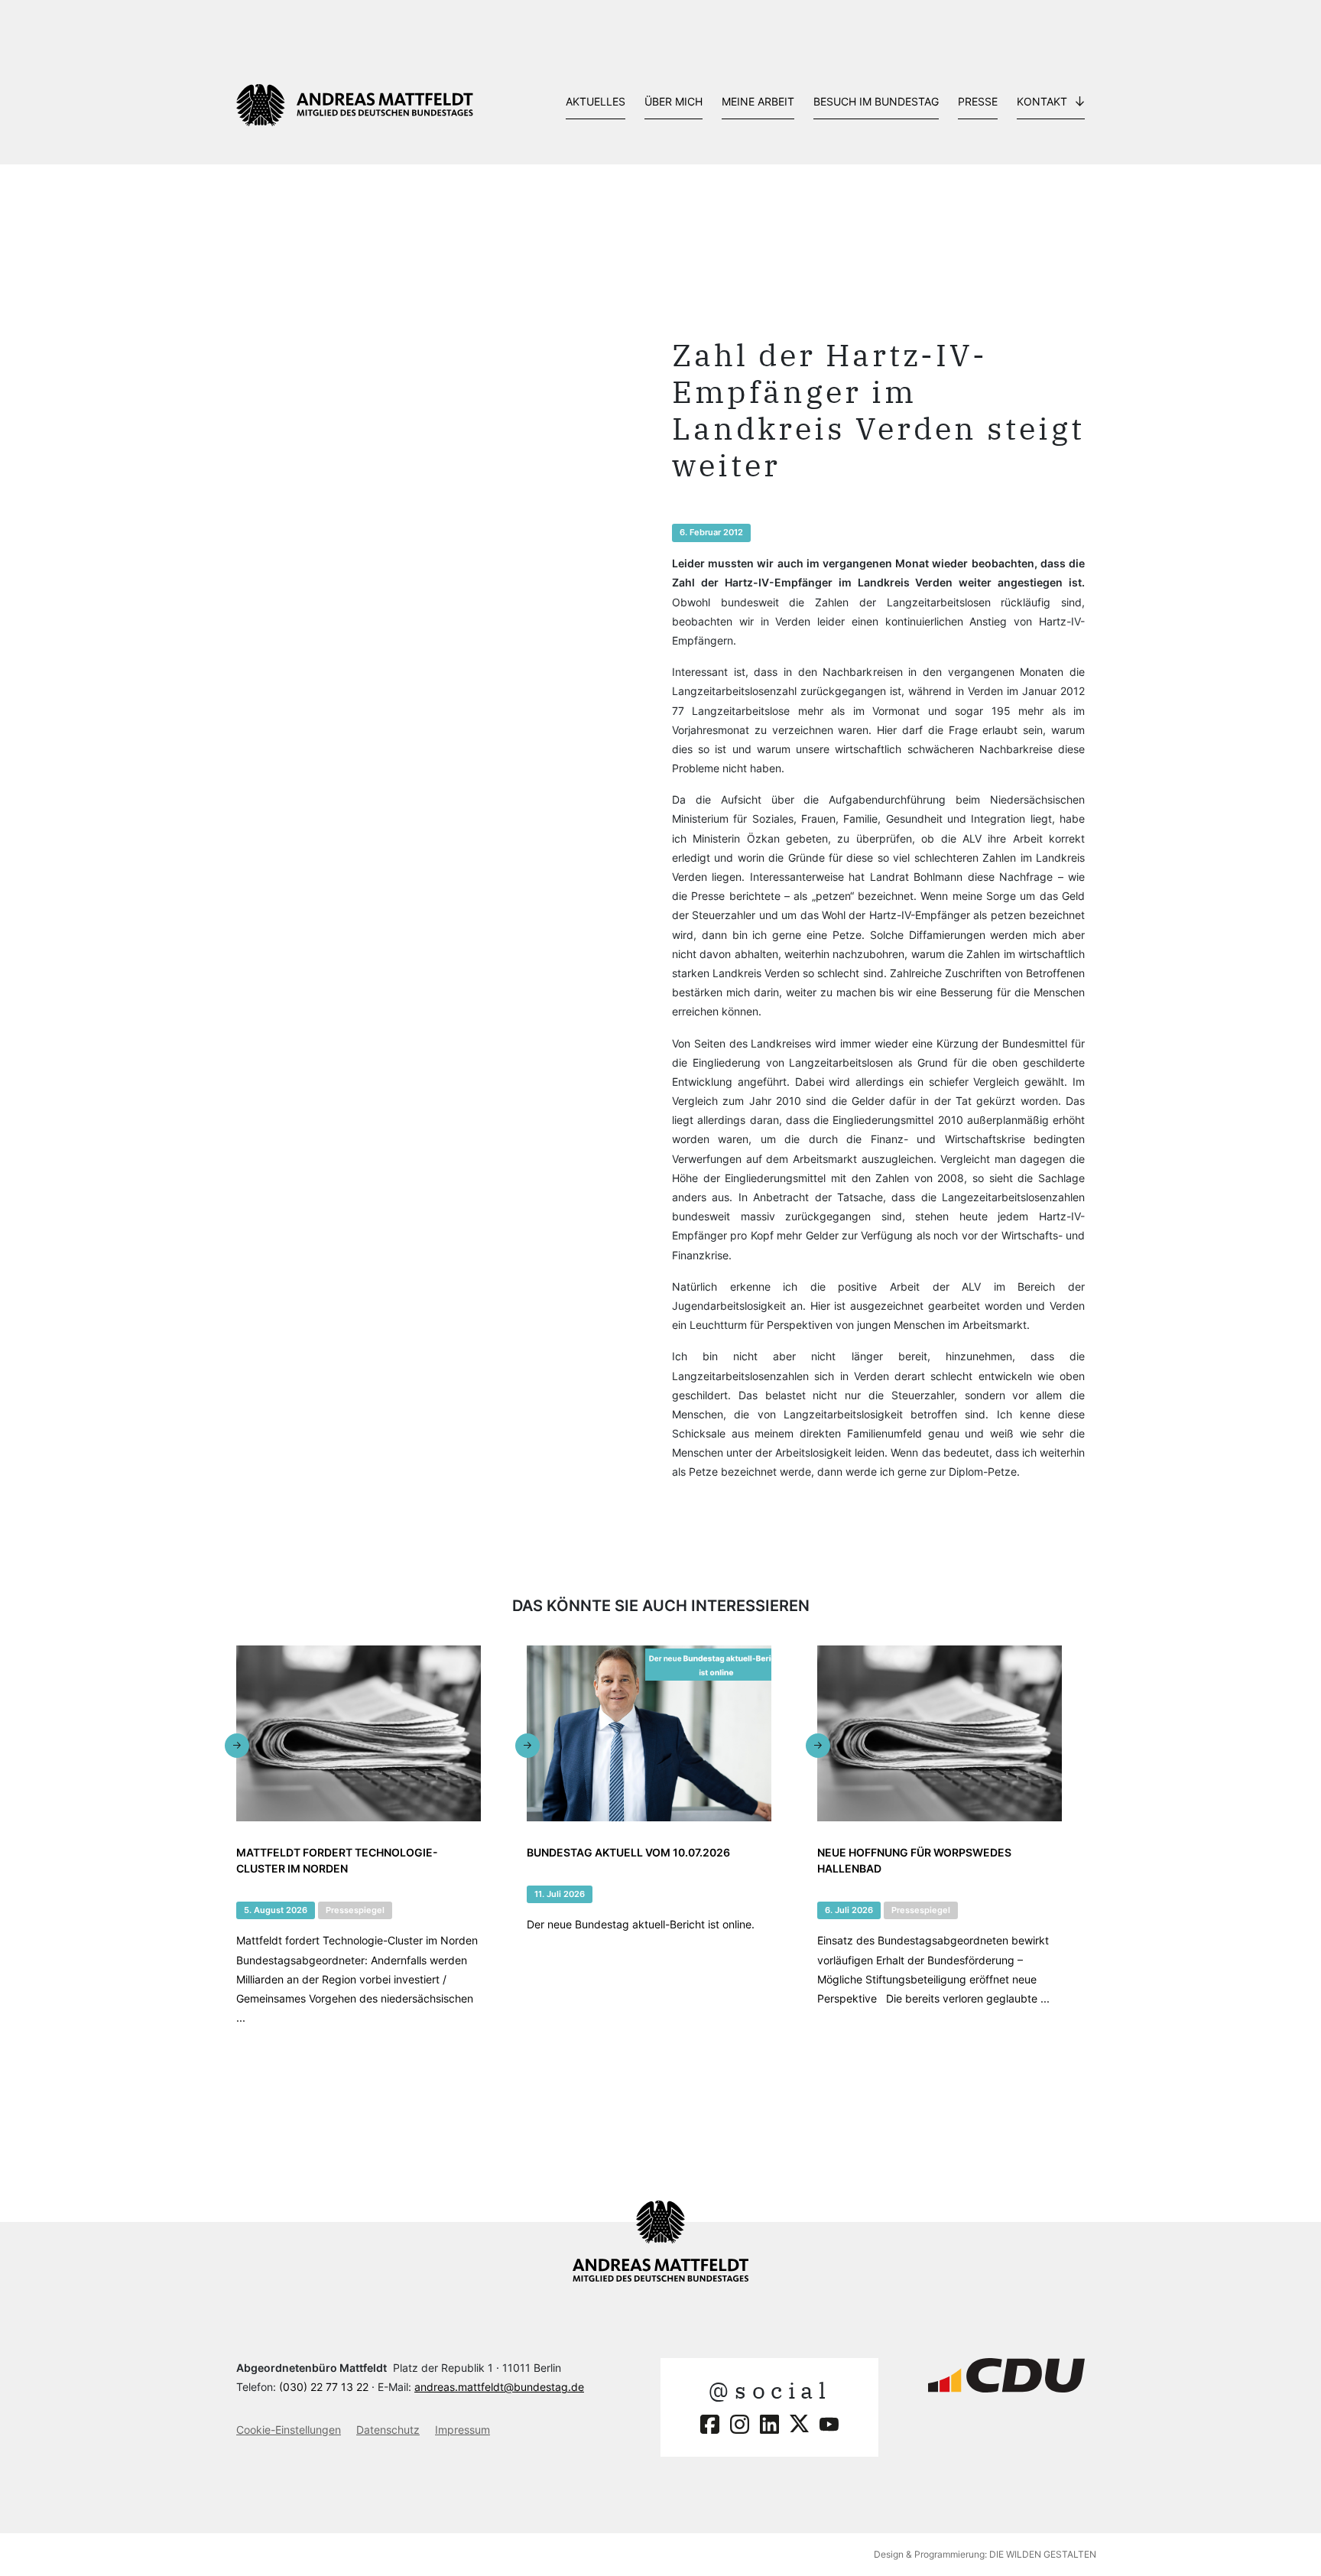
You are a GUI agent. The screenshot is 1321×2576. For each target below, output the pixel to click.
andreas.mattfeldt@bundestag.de (499, 2387)
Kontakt (1042, 101)
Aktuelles (596, 101)
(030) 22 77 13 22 (324, 2387)
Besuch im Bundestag (876, 101)
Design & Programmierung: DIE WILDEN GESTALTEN (985, 2554)
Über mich (673, 101)
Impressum (463, 2430)
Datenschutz (388, 2430)
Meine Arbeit (758, 101)
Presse (978, 101)
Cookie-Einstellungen (289, 2430)
